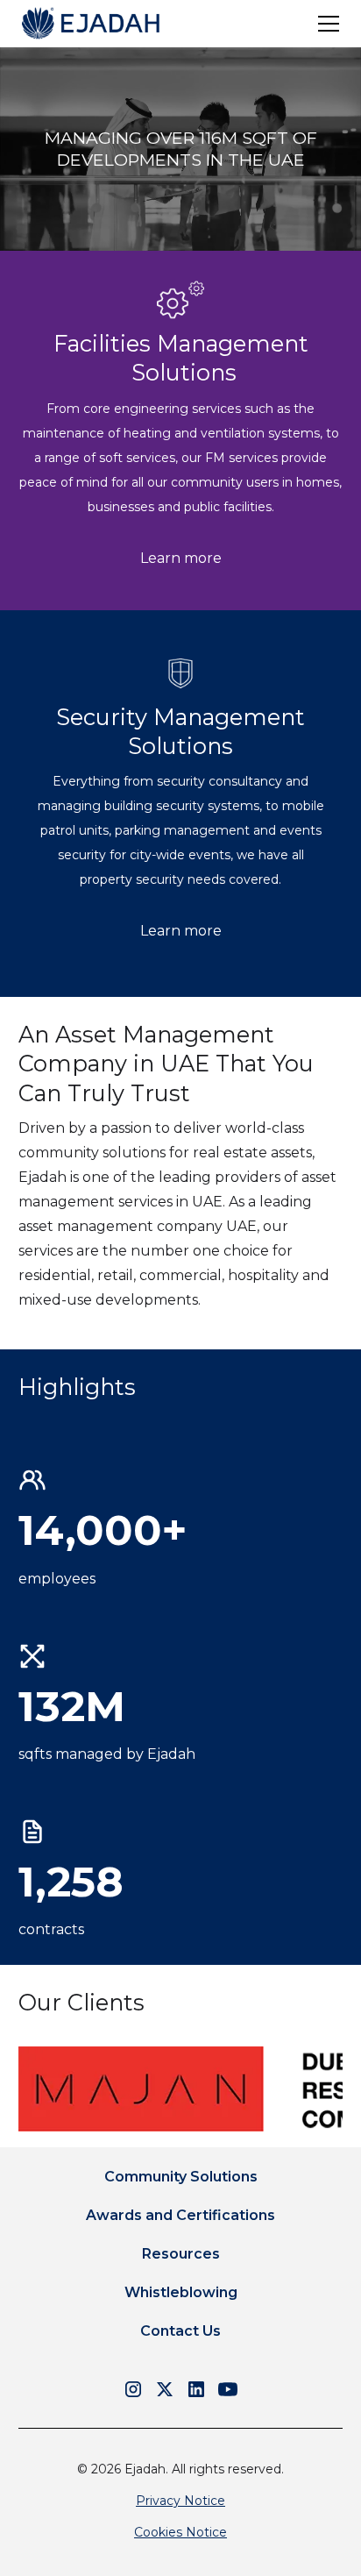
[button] (325, 24)
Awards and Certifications (180, 2215)
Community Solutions (181, 2177)
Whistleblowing (181, 2292)
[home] (91, 23)
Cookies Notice (180, 2532)
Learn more (181, 558)
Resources (181, 2254)
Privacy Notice (180, 2501)
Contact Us (180, 2331)
